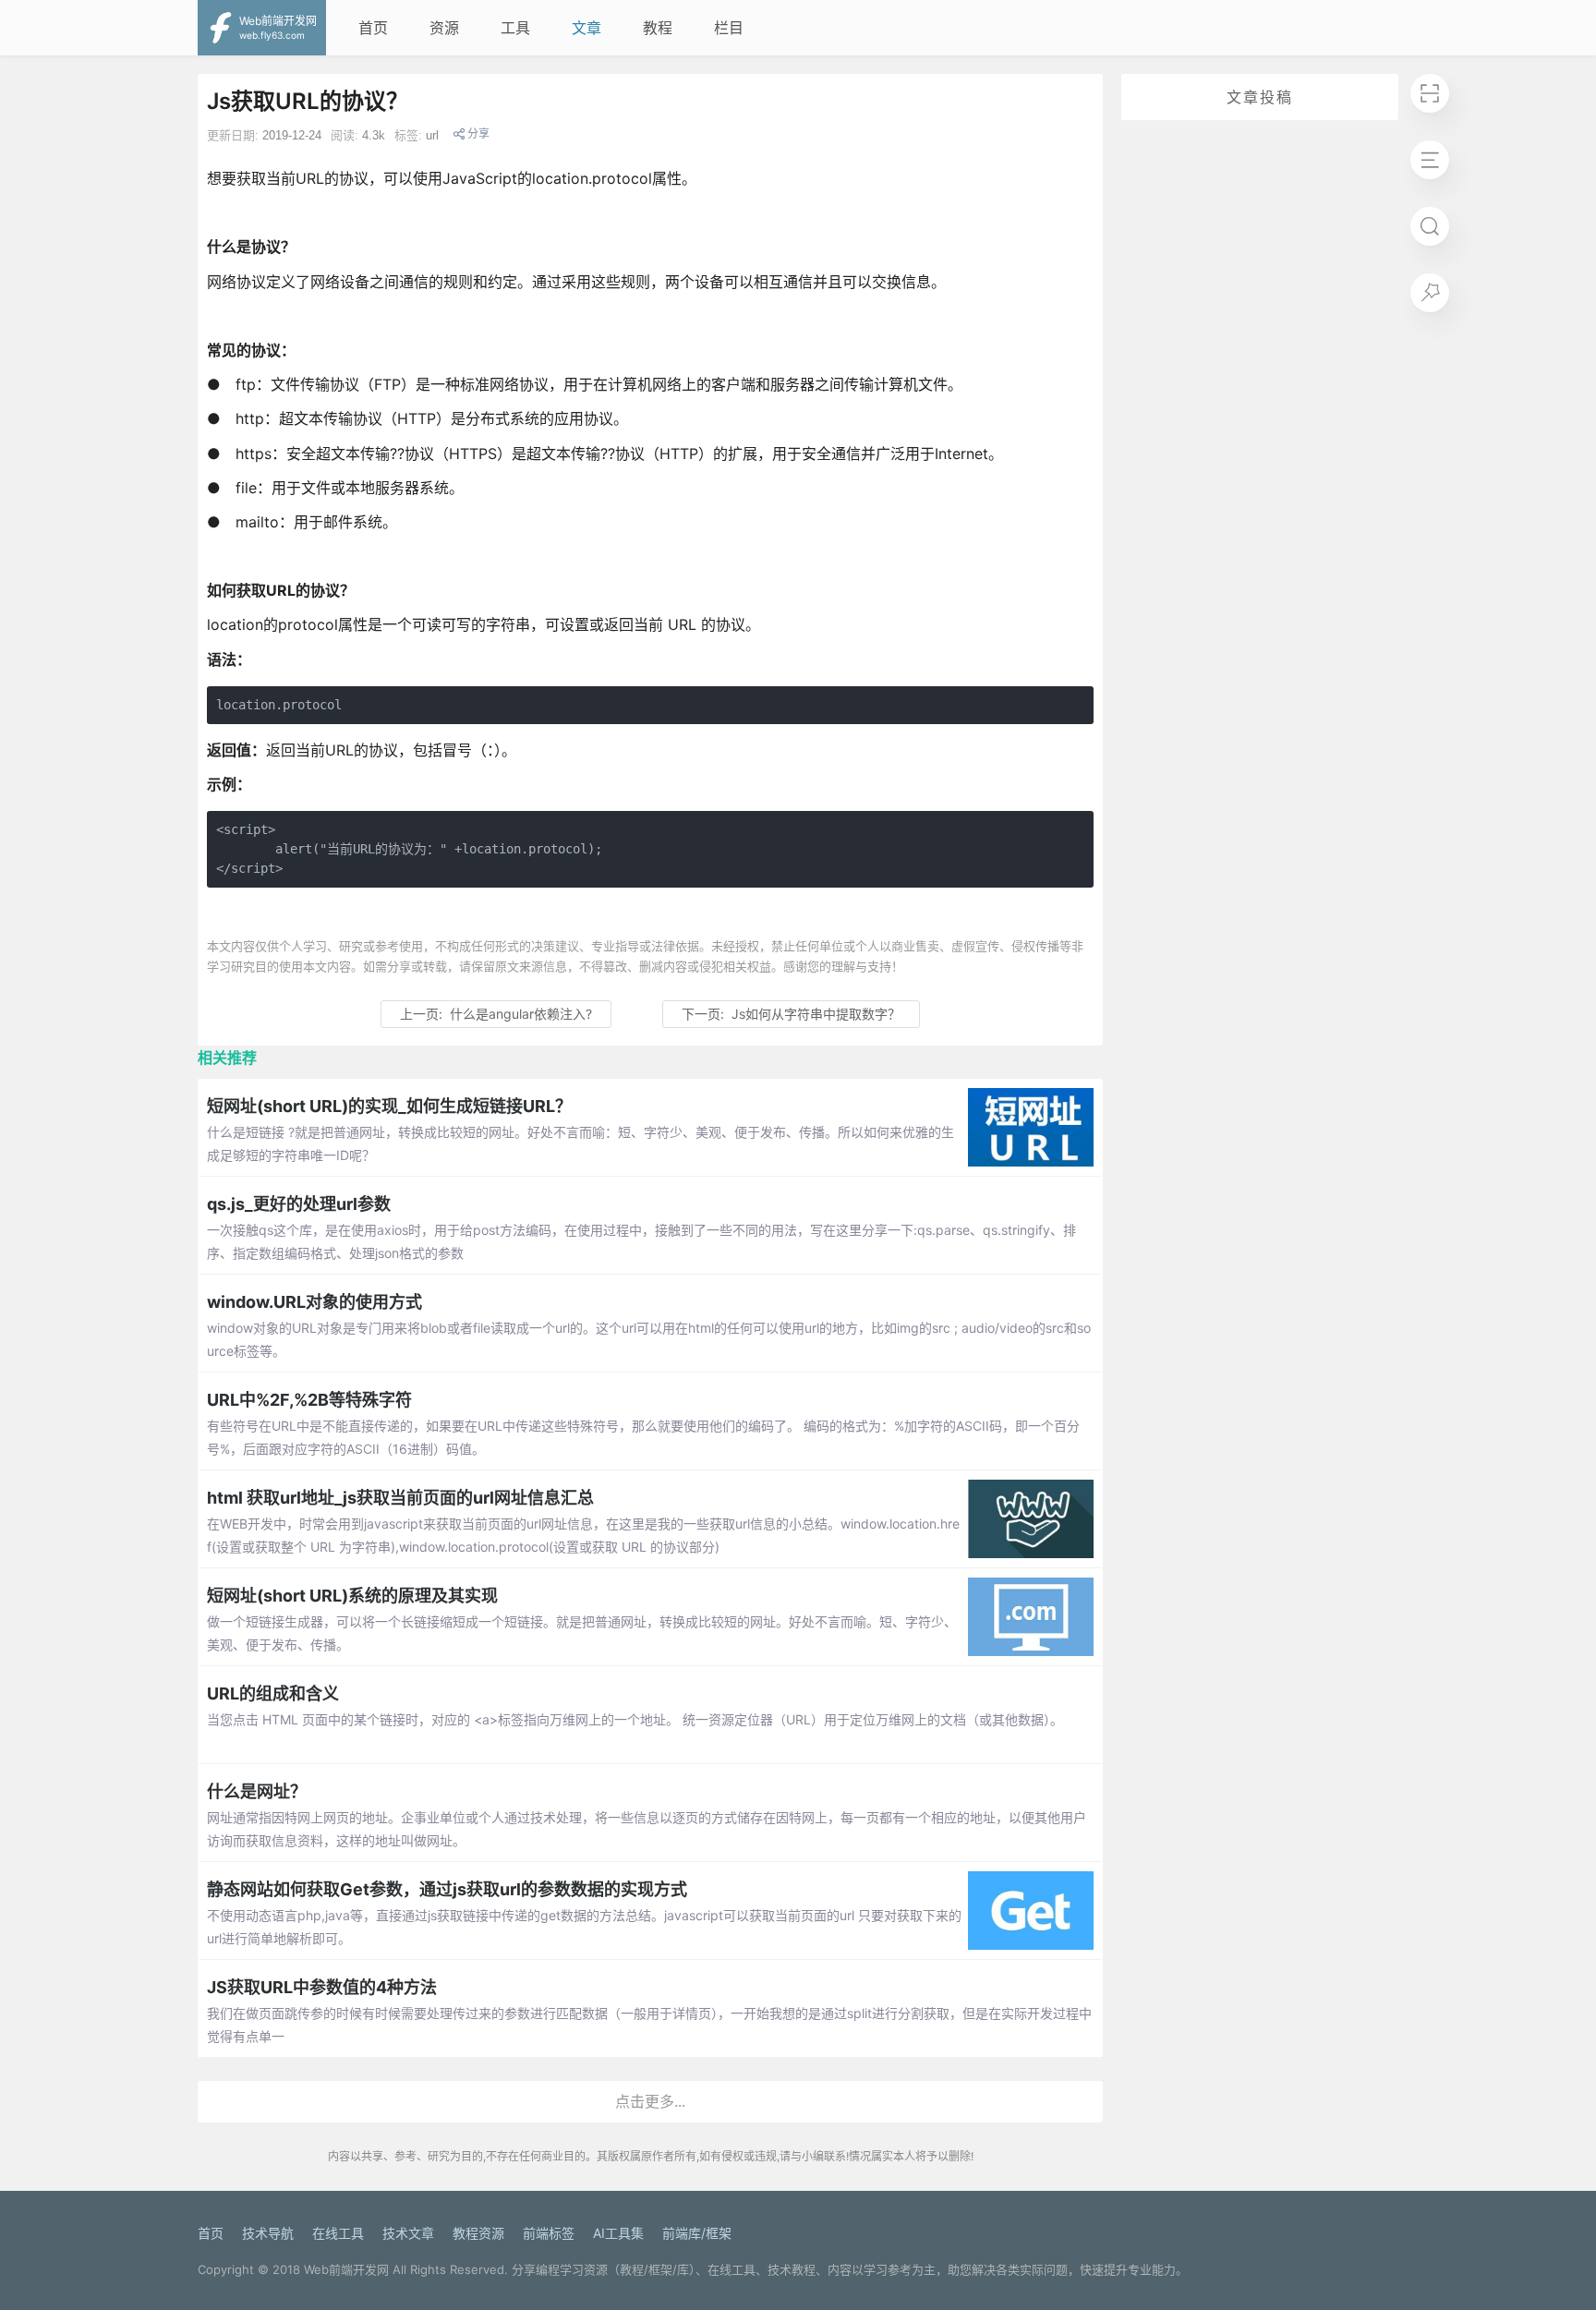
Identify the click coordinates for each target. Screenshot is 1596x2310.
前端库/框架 (697, 2233)
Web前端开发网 (346, 2269)
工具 (515, 28)
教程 (658, 28)
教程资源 (478, 2233)
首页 (373, 28)
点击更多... (650, 2101)
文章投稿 (1260, 97)
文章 (586, 28)
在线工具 (338, 2233)
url (432, 135)
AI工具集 (618, 2233)
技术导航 (268, 2233)
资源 (444, 28)
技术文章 (408, 2233)
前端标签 (549, 2233)
